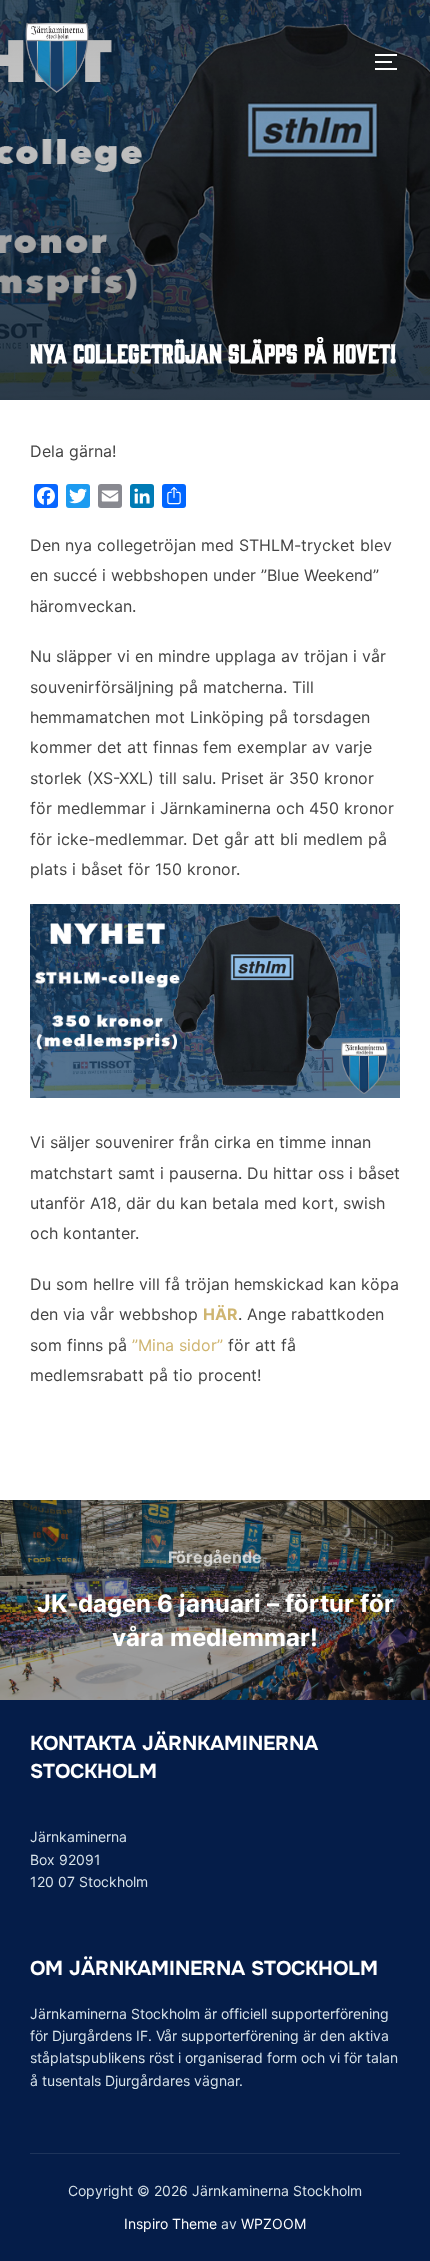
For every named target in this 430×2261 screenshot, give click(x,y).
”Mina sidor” (177, 1345)
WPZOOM (273, 2223)
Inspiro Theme (170, 2223)
